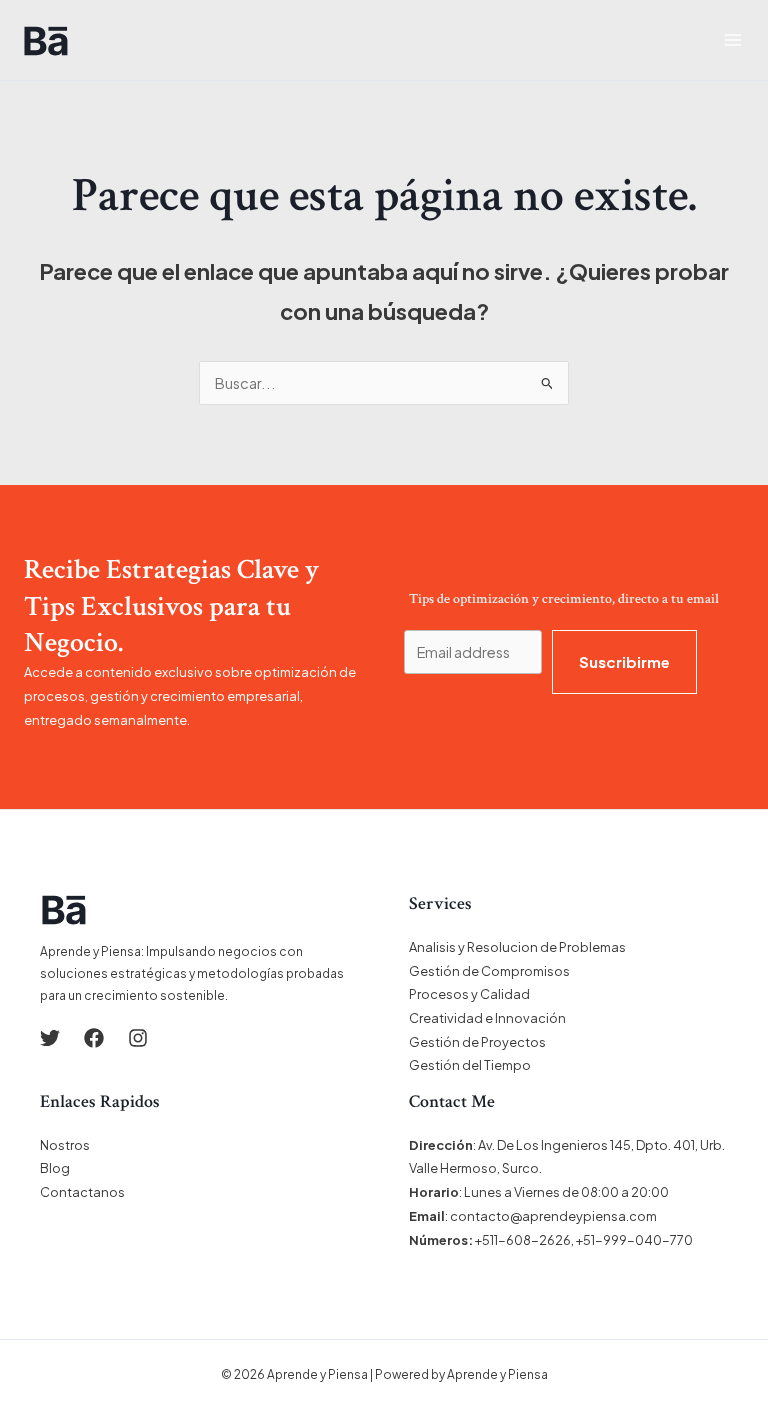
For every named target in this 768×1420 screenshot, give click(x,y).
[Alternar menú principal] (733, 40)
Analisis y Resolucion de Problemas (517, 947)
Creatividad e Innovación (487, 1018)
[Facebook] (94, 1038)
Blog (55, 1168)
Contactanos (82, 1192)
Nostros (65, 1145)
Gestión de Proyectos (477, 1042)
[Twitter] (50, 1038)
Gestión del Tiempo (470, 1065)
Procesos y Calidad (469, 994)
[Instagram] (138, 1038)
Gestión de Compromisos (489, 971)
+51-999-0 (610, 1240)
